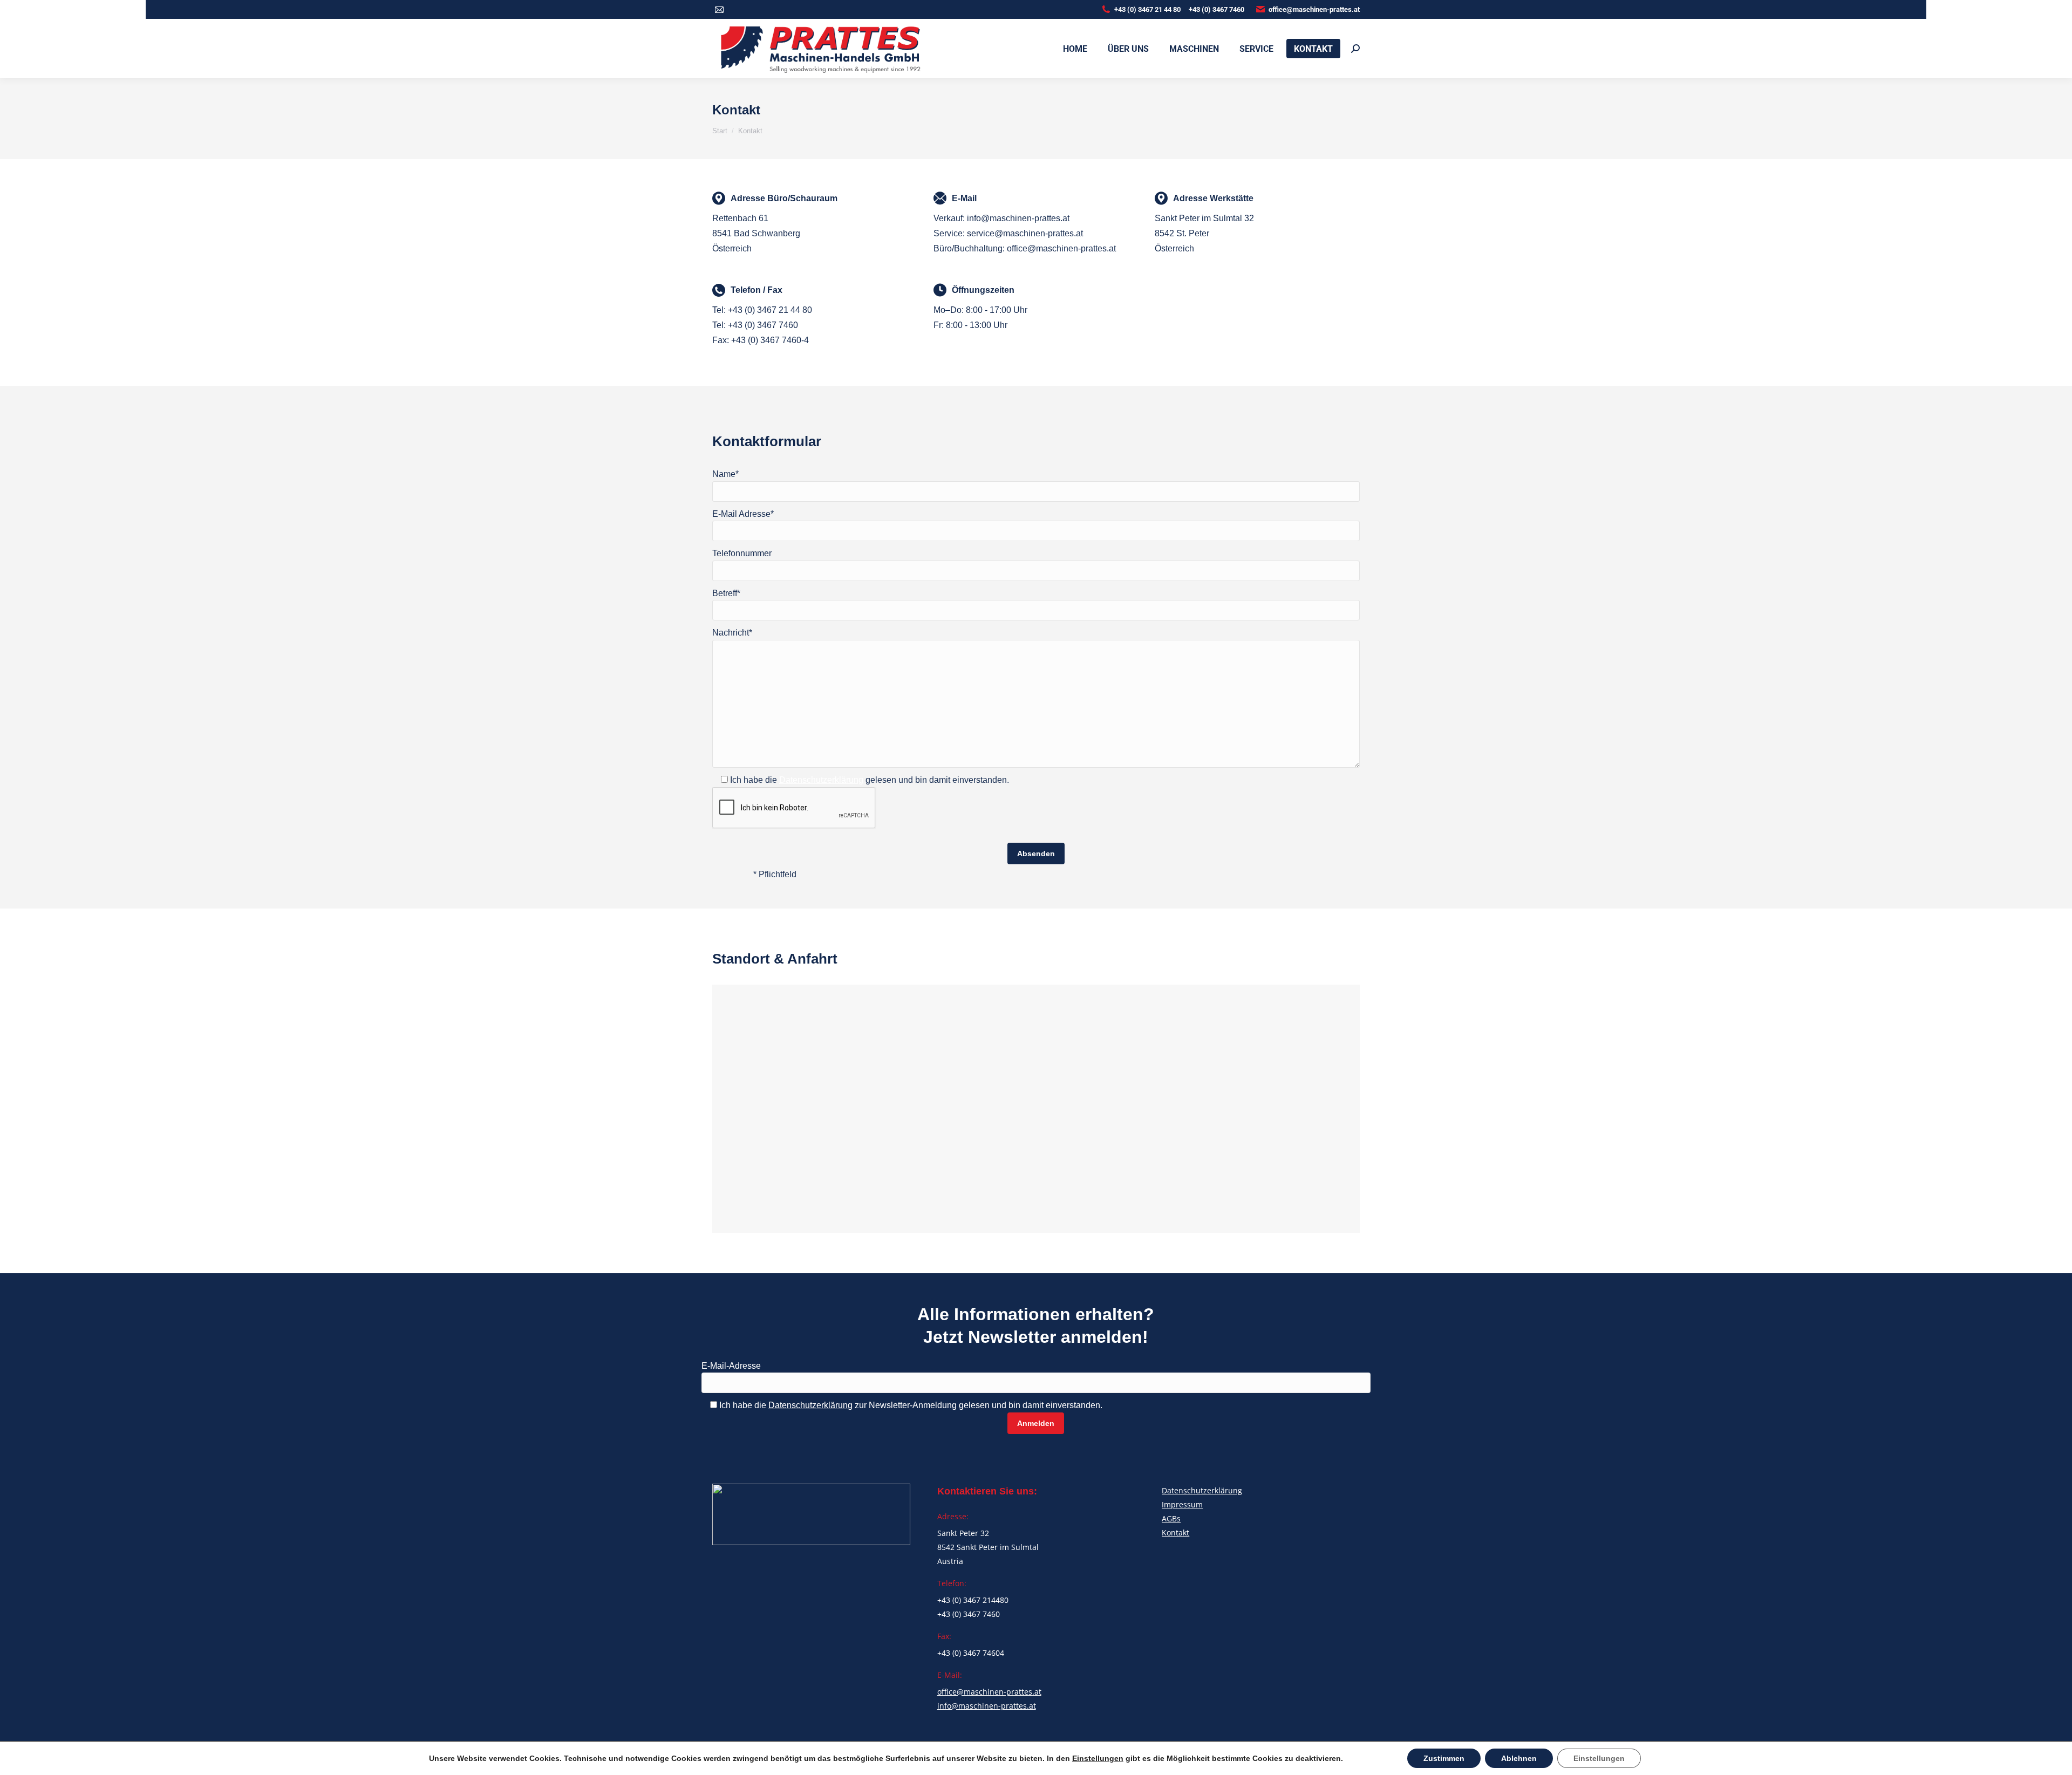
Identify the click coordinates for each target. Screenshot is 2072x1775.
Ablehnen (1519, 1758)
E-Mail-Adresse (731, 1366)
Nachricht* (732, 633)
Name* (725, 474)
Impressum (1182, 1504)
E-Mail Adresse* (743, 514)
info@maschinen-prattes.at (987, 1706)
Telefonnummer (742, 553)
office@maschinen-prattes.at (1314, 9)
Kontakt (1175, 1532)
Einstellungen (1098, 1758)
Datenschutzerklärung (821, 780)
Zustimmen (1444, 1758)
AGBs (1171, 1518)
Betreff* (726, 593)
